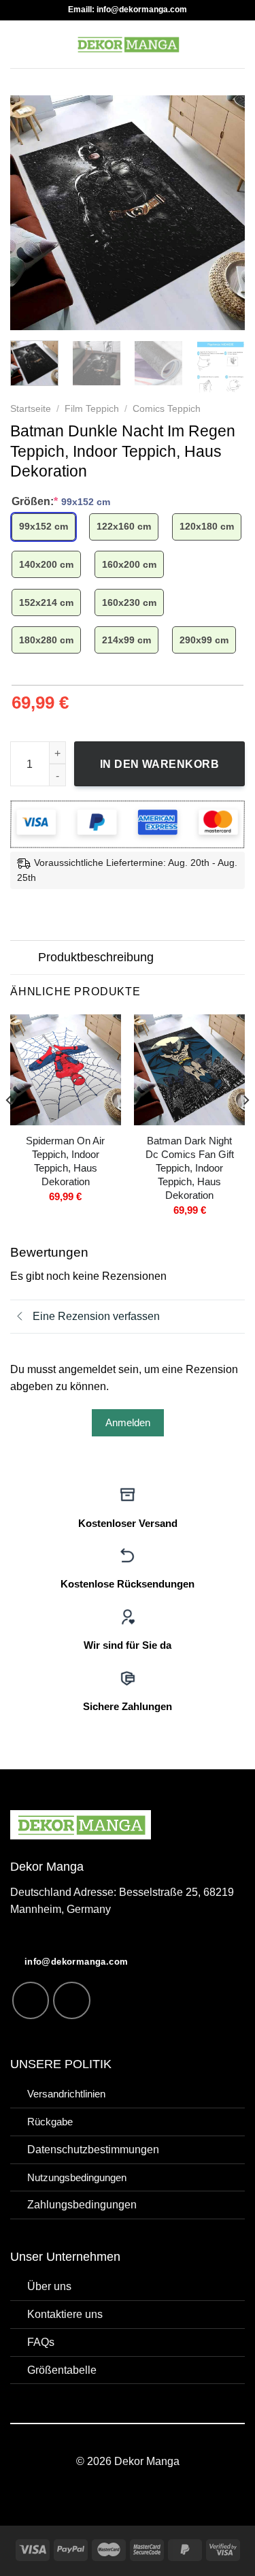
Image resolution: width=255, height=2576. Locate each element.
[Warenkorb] (238, 44)
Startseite (31, 409)
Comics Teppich (167, 409)
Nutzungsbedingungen (77, 2178)
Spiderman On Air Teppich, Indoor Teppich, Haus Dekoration (65, 1161)
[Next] (223, 213)
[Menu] (19, 44)
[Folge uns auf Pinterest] (72, 2000)
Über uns (49, 2286)
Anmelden (128, 1422)
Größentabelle (62, 2370)
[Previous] (32, 213)
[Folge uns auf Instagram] (31, 2000)
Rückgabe (50, 2122)
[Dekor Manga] (128, 44)
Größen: (61, 501)
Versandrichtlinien (66, 2094)
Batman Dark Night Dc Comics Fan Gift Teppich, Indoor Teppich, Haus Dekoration (190, 1168)
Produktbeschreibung (96, 957)
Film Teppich (92, 409)
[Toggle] (24, 959)
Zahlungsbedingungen (82, 2204)
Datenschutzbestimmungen (93, 2149)
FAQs (41, 2342)
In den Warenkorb (160, 764)
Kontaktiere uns (65, 2314)
